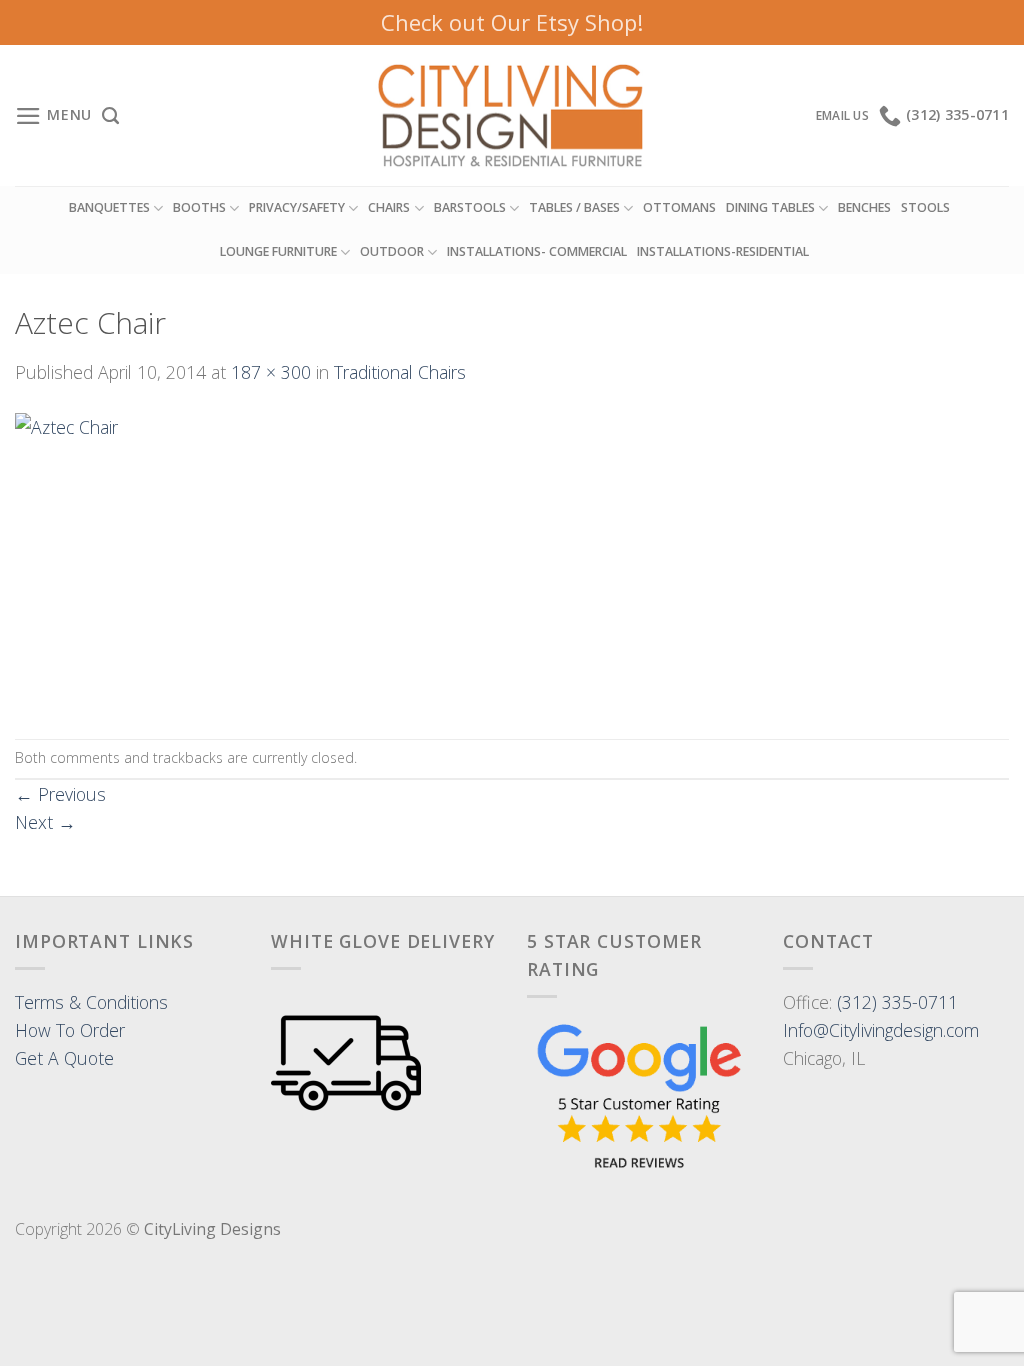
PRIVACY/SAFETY (297, 207)
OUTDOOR (392, 251)
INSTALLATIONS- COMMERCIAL (537, 251)
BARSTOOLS (470, 207)
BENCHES (864, 207)
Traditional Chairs (400, 372)
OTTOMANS (679, 207)
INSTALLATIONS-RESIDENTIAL (723, 251)
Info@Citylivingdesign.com (881, 1030)
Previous (60, 794)
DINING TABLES (770, 207)
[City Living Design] (512, 116)
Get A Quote (64, 1058)
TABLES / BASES (574, 207)
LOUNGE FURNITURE (278, 251)
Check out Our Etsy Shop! (512, 22)
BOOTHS (199, 207)
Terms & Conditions (91, 1002)
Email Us (842, 115)
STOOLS (925, 207)
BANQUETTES (109, 207)
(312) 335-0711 (897, 1002)
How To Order (70, 1030)
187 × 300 (271, 372)
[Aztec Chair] (108, 560)
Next (45, 822)
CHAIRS (389, 207)
